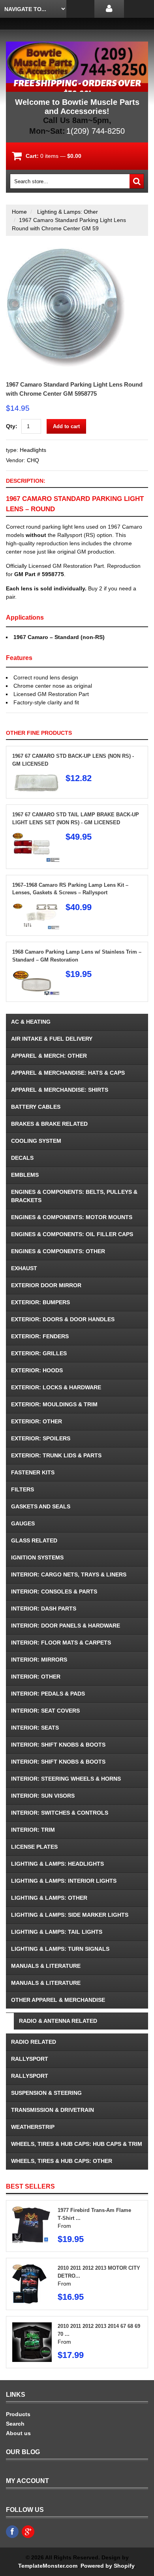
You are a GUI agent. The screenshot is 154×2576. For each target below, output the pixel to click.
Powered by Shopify (107, 2566)
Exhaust (24, 1268)
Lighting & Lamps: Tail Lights (57, 1932)
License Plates (34, 1847)
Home (19, 212)
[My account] (109, 9)
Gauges (23, 1523)
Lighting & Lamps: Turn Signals (60, 1949)
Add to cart (66, 426)
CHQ (33, 460)
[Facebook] (12, 2532)
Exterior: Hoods (37, 1370)
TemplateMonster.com (48, 2566)
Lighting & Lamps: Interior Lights (64, 1881)
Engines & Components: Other (58, 1251)
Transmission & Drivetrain (53, 2110)
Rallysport (30, 2059)
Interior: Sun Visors (43, 1796)
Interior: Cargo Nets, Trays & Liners (69, 1574)
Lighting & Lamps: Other (68, 212)
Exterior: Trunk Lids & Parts (56, 1455)
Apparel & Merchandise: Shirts (60, 1090)
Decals (22, 1158)
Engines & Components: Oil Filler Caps (72, 1234)
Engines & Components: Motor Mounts (72, 1217)
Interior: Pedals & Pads (48, 1694)
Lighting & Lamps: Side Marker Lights (70, 1915)
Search (15, 2424)
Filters (23, 1489)
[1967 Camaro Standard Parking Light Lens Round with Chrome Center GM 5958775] (65, 252)
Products (18, 2414)
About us (18, 2433)
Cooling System (36, 1141)
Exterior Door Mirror (46, 1285)
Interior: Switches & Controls (60, 1813)
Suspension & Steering (46, 2093)
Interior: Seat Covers (45, 1711)
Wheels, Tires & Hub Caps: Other (62, 2161)
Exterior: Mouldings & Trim (54, 1404)
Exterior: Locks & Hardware (56, 1387)
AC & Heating (31, 1022)
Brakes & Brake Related (49, 1124)
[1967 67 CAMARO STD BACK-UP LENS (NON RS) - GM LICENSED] (36, 778)
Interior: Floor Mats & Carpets (61, 1643)
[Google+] (28, 2532)
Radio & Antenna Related (58, 2021)
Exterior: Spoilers (41, 1438)
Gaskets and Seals (41, 1506)
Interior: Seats (35, 1728)
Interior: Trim (33, 1830)
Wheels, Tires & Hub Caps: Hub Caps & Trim (77, 2144)
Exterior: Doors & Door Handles (63, 1319)
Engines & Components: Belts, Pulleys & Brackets (74, 1196)
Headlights (33, 450)
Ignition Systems (37, 1557)
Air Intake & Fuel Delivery (52, 1039)
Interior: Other (36, 1677)
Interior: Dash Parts (44, 1609)
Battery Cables (36, 1107)
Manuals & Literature (46, 1966)
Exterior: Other (37, 1421)
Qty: (12, 426)
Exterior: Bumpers (40, 1302)
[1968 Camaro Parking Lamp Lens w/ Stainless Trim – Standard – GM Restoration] (36, 973)
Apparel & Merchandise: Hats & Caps (68, 1073)
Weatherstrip (33, 2127)
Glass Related (34, 1540)
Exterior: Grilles (39, 1353)
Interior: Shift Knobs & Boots (58, 1745)
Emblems (25, 1175)
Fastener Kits (33, 1472)
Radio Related (34, 2042)
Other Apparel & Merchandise (58, 2000)
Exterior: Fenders (40, 1336)
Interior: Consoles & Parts (54, 1592)
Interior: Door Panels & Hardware (66, 1626)
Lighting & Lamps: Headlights (57, 1864)
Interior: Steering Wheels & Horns (66, 1779)
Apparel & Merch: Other (49, 1056)
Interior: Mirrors (39, 1660)
